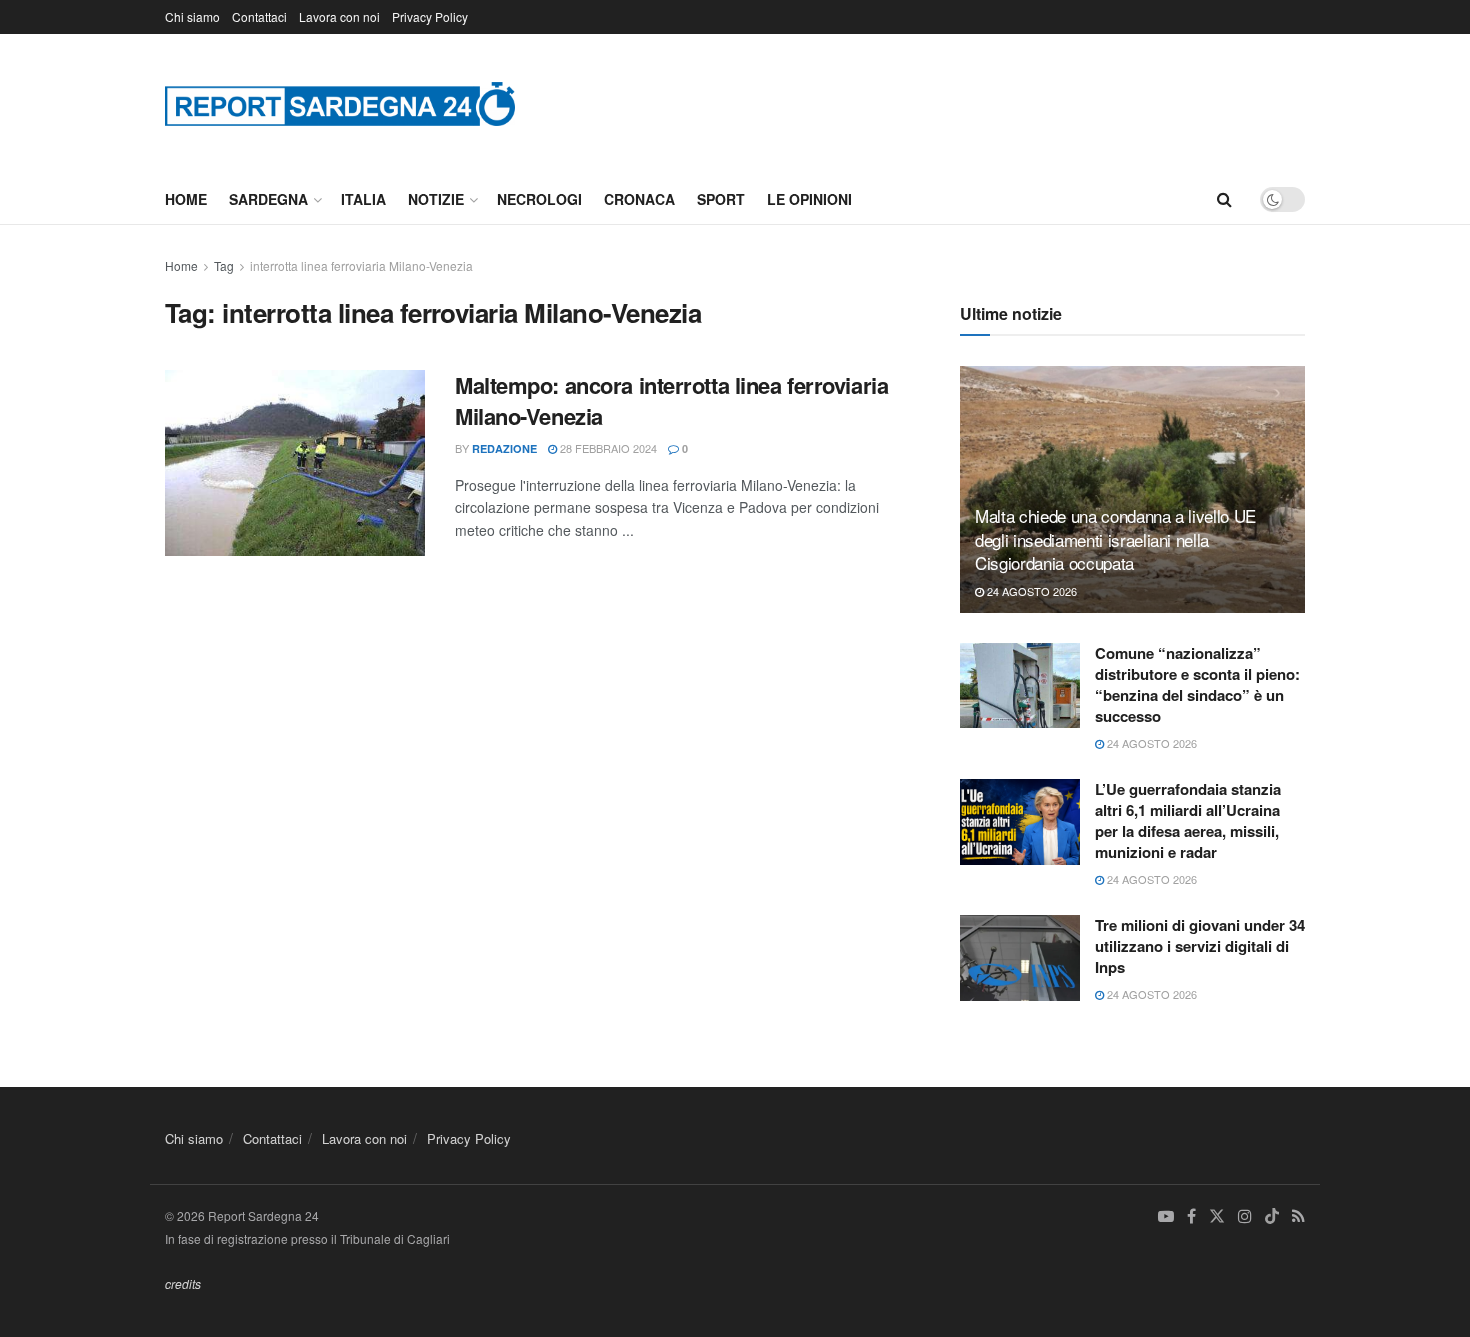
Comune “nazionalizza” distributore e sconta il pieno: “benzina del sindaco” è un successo (1197, 684)
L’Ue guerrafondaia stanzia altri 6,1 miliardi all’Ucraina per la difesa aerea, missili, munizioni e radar (1188, 820)
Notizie (436, 199)
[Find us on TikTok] (1272, 1217)
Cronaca (639, 199)
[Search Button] (1224, 199)
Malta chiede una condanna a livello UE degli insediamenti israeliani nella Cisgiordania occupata (1115, 539)
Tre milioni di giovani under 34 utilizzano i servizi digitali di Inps (1200, 946)
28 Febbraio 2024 (607, 448)
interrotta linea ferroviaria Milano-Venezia (361, 265)
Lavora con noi (339, 16)
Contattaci (259, 16)
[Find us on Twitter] (1217, 1216)
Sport (721, 199)
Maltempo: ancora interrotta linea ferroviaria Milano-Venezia (671, 400)
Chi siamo (192, 16)
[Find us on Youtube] (1166, 1216)
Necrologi (539, 199)
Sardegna (268, 199)
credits (183, 1283)
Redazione (504, 448)
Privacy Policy (430, 16)
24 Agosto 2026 (1030, 591)
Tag (224, 265)
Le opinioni (809, 199)
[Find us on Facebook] (1191, 1216)
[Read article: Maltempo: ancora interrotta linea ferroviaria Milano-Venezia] (295, 463)
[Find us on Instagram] (1245, 1216)
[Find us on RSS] (1298, 1216)
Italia (363, 199)
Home (186, 199)
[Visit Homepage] (340, 103)
